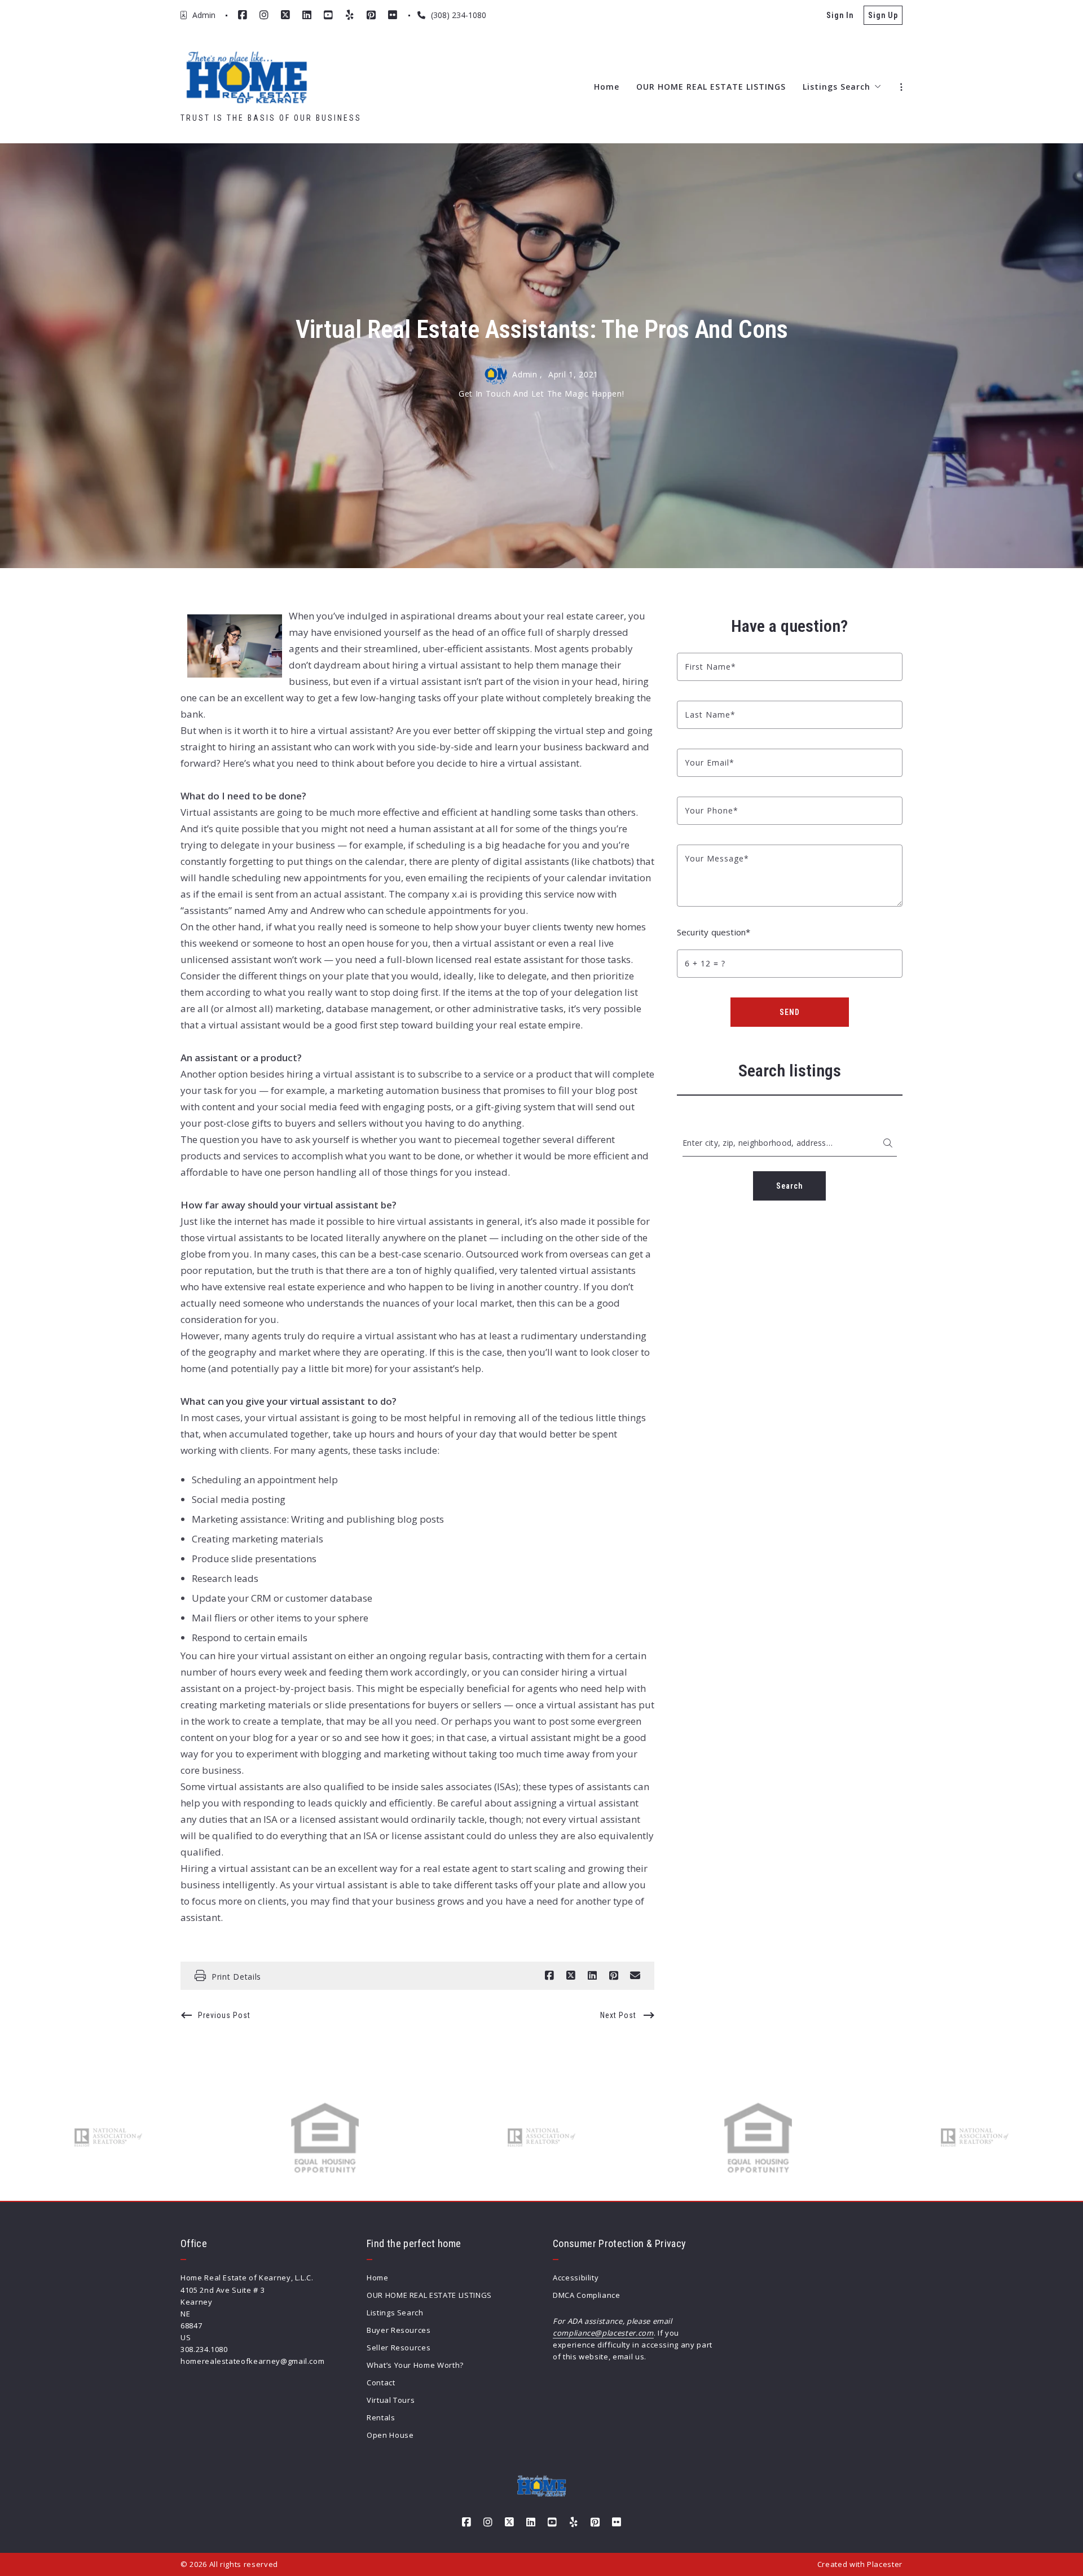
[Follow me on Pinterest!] (371, 15)
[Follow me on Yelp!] (350, 15)
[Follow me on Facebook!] (243, 15)
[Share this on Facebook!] (549, 1976)
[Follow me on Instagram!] (264, 15)
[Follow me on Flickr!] (393, 15)
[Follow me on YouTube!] (328, 15)
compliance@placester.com (603, 2333)
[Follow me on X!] (285, 15)
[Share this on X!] (571, 1976)
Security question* (714, 932)
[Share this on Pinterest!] (614, 1976)
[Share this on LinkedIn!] (592, 1976)
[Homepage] (246, 78)
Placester (885, 2564)
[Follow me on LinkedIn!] (307, 15)
